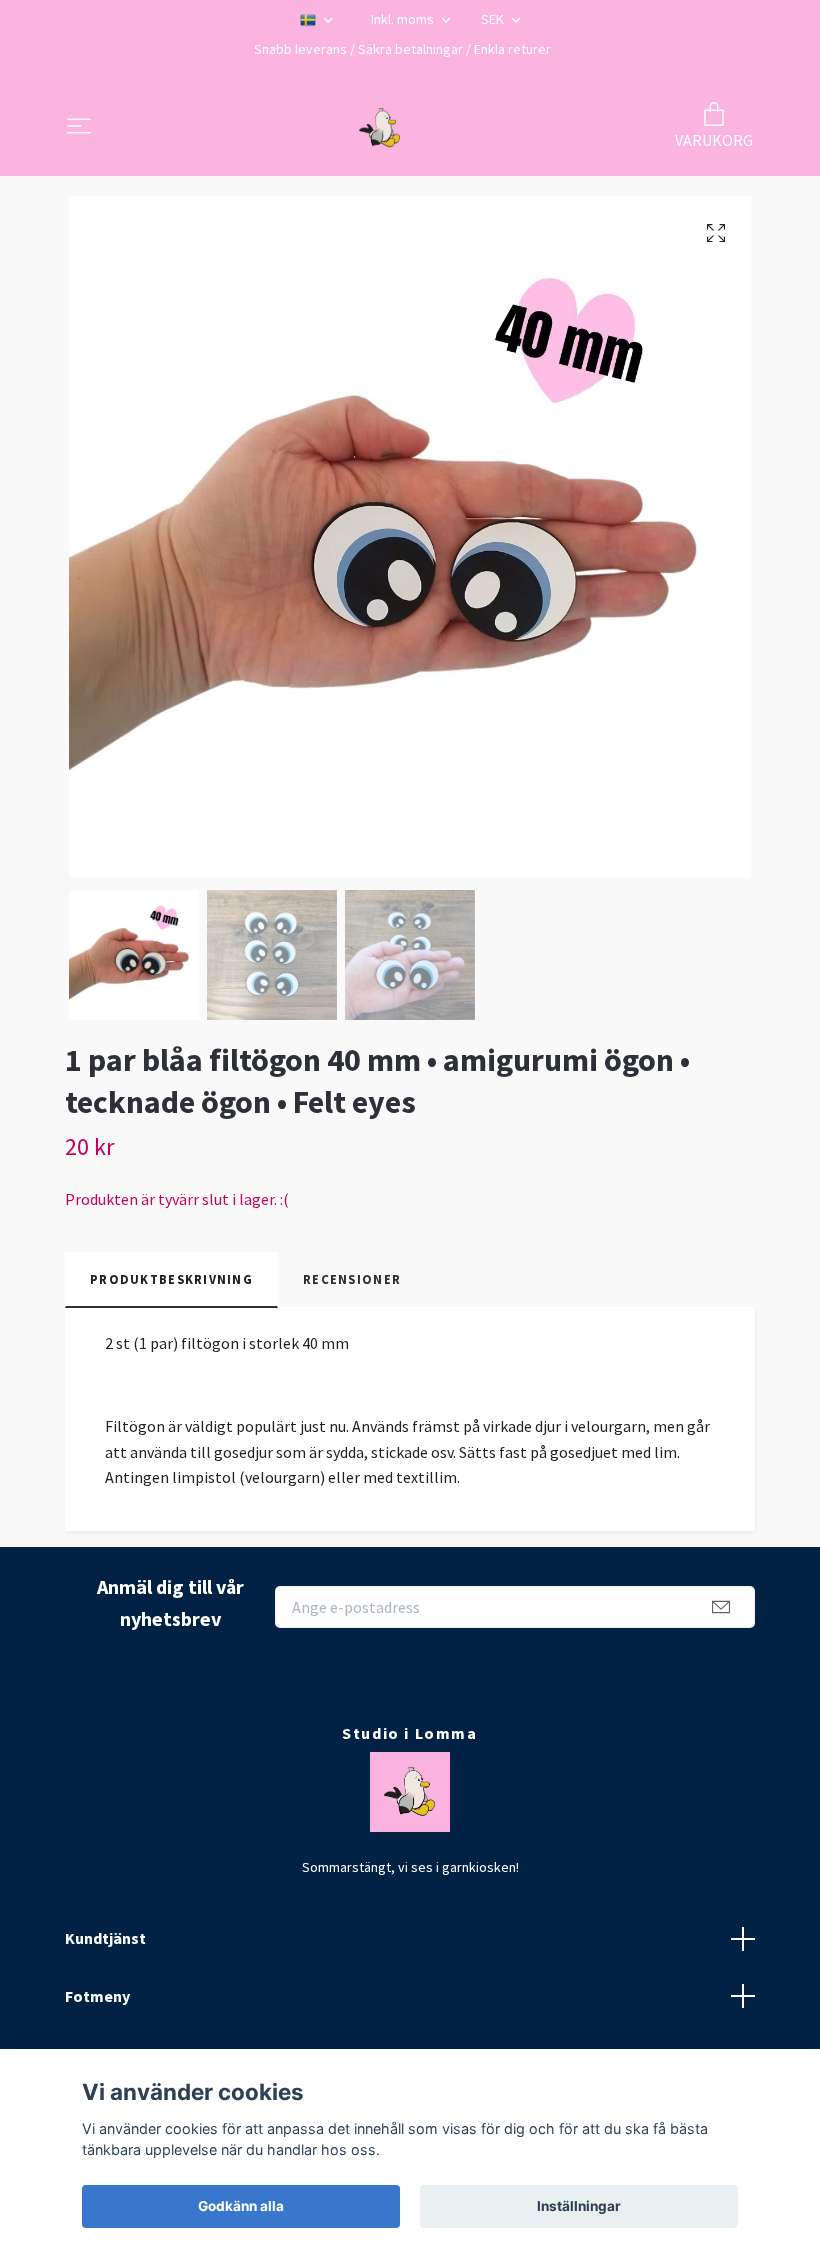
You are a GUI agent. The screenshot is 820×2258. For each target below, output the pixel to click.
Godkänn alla (241, 2206)
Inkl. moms (404, 19)
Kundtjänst (105, 1938)
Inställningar (579, 2206)
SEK (494, 19)
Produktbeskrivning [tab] (171, 1279)
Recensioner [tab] (352, 1279)
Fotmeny (97, 1996)
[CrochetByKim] (380, 128)
